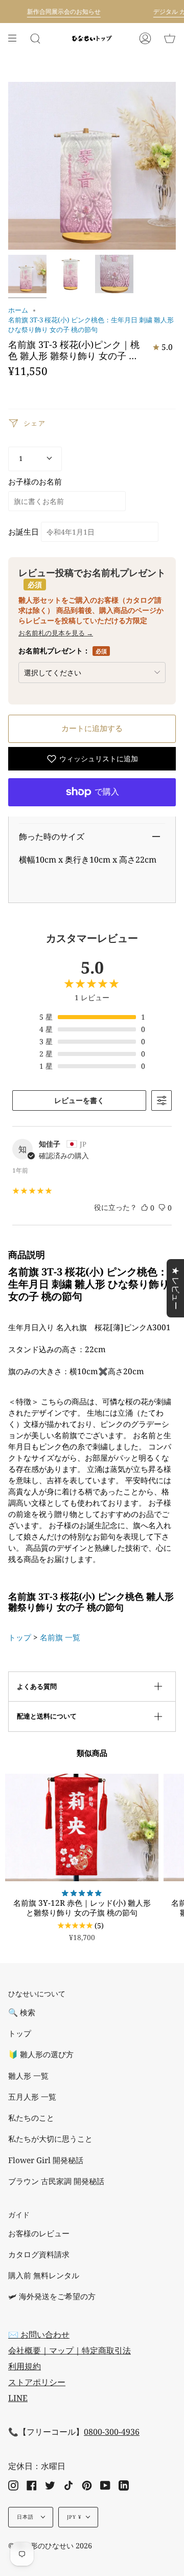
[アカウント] (145, 38)
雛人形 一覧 (28, 2076)
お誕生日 (24, 532)
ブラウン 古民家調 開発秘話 (56, 2181)
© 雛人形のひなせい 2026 (50, 2546)
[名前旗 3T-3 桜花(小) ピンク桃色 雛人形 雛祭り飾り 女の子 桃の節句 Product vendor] (27, 274)
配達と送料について (47, 1716)
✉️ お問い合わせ (39, 2335)
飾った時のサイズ (52, 836)
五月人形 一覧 (32, 2097)
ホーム (18, 310)
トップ (20, 1637)
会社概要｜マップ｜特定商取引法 (70, 2350)
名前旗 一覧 (60, 1637)
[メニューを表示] (16, 38)
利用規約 (25, 2366)
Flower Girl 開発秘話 (46, 2160)
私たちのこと (31, 2118)
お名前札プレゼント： (63, 651)
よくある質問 (37, 1686)
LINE (18, 2398)
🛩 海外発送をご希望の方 (52, 2296)
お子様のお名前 (35, 482)
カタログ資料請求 (39, 2254)
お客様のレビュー (39, 2233)
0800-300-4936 (112, 2432)
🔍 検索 (22, 2012)
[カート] (170, 38)
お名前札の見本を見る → (56, 633)
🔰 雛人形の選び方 (41, 2054)
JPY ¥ (74, 2517)
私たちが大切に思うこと (50, 2139)
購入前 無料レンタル (44, 2275)
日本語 (27, 2517)
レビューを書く (79, 1100)
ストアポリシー (37, 2382)
